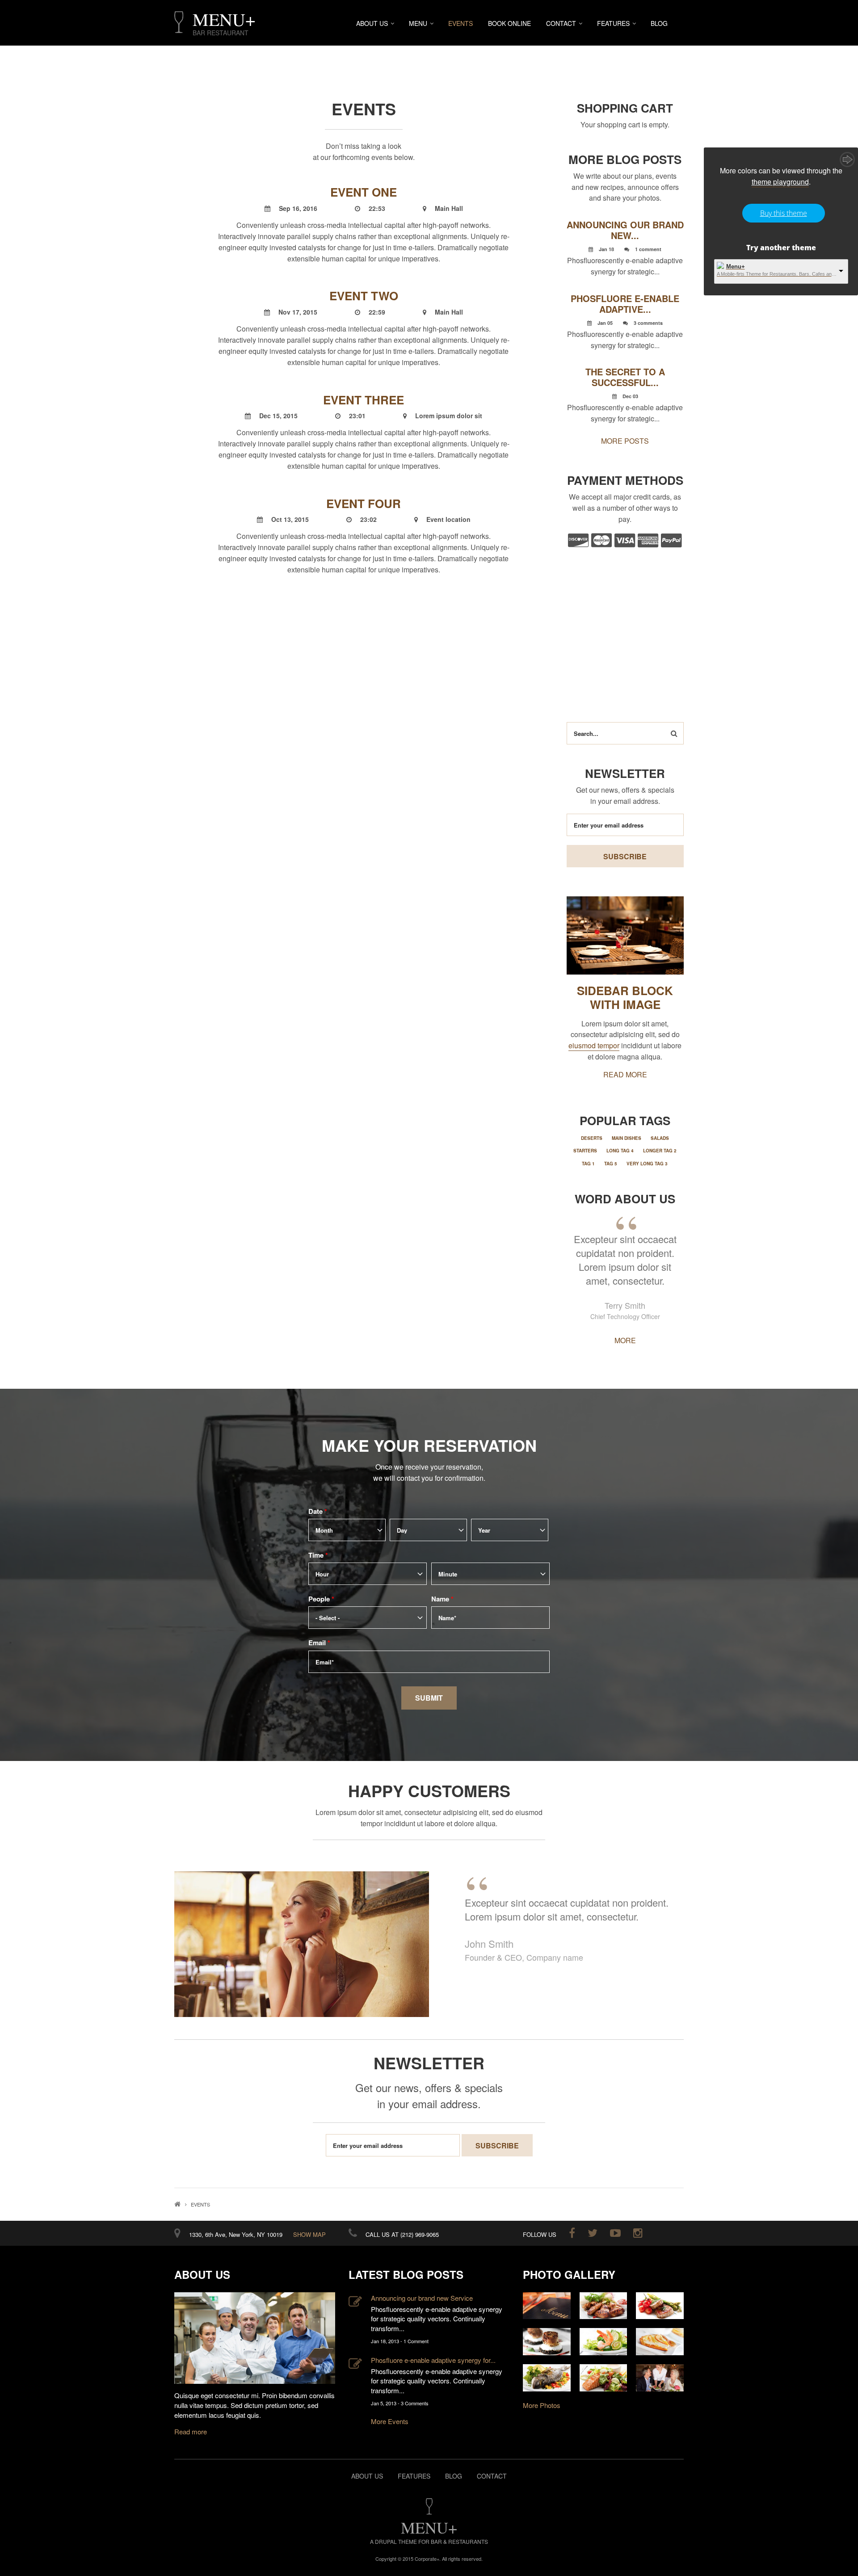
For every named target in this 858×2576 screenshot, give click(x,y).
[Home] (179, 22)
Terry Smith (625, 1305)
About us (367, 2476)
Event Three (364, 400)
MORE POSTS (625, 441)
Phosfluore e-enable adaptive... (625, 304)
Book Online (509, 23)
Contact (561, 23)
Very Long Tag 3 (647, 1164)
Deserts (592, 1138)
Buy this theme (784, 213)
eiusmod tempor (594, 1045)
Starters (585, 1151)
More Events (390, 2421)
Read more (191, 2431)
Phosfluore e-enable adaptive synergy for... (433, 2360)
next (667, 1857)
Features (613, 23)
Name (442, 1599)
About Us (372, 23)
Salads (660, 1138)
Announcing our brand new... (625, 230)
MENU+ (224, 19)
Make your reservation (429, 1445)
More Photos (542, 2405)
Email (319, 1643)
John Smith (489, 1944)
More (625, 1340)
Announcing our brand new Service (422, 2298)
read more (625, 1074)
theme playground (780, 182)
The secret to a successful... (625, 377)
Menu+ (736, 267)
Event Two (364, 296)
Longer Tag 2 (660, 1151)
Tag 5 (611, 1164)
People (321, 1599)
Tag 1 (588, 1164)
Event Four (364, 503)
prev (191, 1857)
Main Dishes (627, 1138)
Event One (364, 192)
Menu (418, 23)
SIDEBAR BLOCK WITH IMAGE (625, 997)
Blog (659, 23)
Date (318, 1511)
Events (461, 23)
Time (318, 1555)
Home (177, 2204)
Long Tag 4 (620, 1151)
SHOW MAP (309, 2234)
